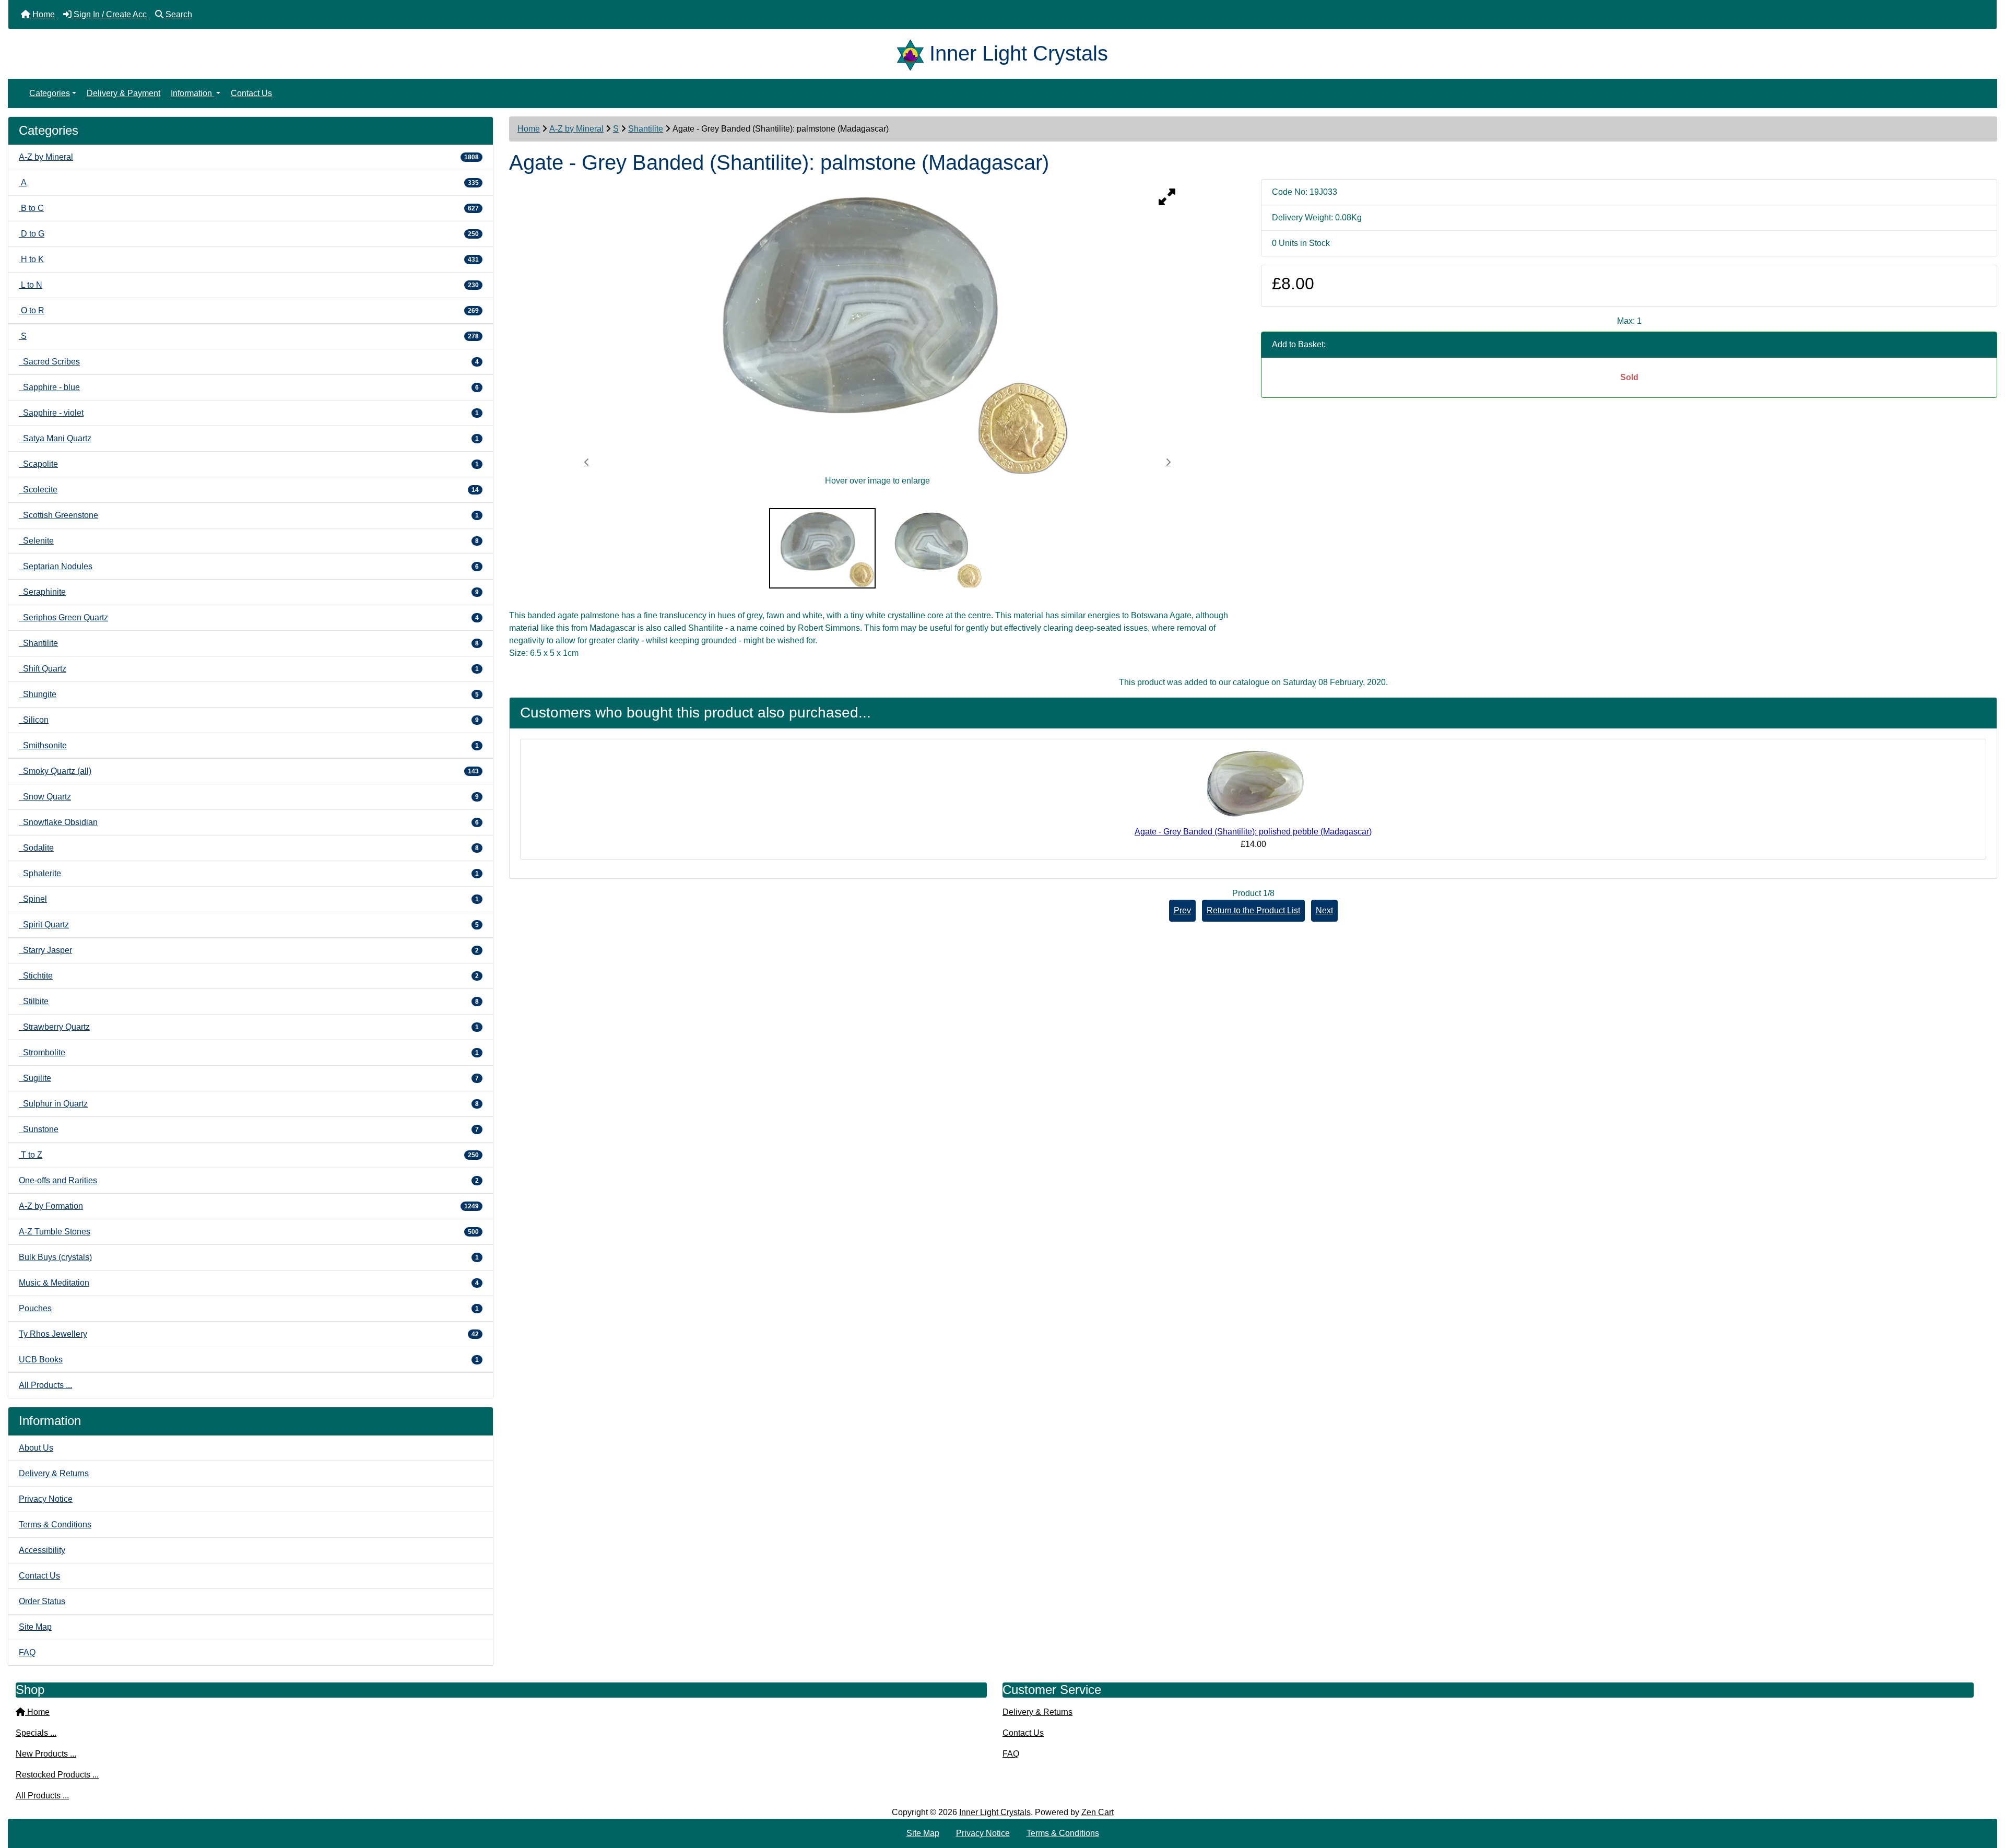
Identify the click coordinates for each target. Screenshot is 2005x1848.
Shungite (249, 694)
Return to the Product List (1253, 910)
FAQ (27, 1652)
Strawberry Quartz (249, 1027)
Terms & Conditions (55, 1525)
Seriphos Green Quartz (249, 617)
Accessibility (42, 1550)
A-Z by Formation (249, 1206)
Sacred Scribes (249, 362)
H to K (249, 259)
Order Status (42, 1601)
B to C (249, 208)
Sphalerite (249, 873)
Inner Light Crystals (995, 1812)
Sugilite (249, 1078)
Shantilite (646, 129)
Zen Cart (1098, 1812)
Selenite (249, 541)
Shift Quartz (249, 669)
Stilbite (249, 1001)
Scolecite (249, 490)
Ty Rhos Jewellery (249, 1334)
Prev (1182, 910)
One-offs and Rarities (249, 1180)
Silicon (249, 720)
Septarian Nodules (249, 566)
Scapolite (249, 464)
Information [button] (192, 93)
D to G (249, 234)
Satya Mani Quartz (249, 438)
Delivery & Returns (54, 1473)
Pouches (249, 1308)
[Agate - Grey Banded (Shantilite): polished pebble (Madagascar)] (1253, 786)
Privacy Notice (46, 1499)
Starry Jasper (249, 950)
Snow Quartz (249, 797)
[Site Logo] (913, 53)
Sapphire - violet (249, 413)
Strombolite (249, 1052)
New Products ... (46, 1754)
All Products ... (45, 1385)
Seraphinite (249, 592)
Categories (50, 93)
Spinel (249, 899)
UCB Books (249, 1359)
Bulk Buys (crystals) (249, 1257)
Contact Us (251, 93)
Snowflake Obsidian (249, 822)
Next (1324, 910)
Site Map (35, 1627)
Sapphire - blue (249, 387)
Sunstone (249, 1129)
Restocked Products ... (57, 1775)
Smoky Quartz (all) (249, 771)
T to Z (249, 1155)
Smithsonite (249, 745)
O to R (249, 310)
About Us (36, 1448)
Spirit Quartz (249, 925)
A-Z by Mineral (576, 129)
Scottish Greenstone (249, 515)
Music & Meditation (249, 1283)
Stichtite (249, 976)
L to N (249, 285)
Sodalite (249, 848)
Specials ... (36, 1733)
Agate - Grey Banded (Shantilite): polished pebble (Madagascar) (1253, 832)
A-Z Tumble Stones (249, 1232)
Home (529, 129)
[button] (1986, 1796)
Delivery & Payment (123, 93)
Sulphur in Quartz (249, 1104)
